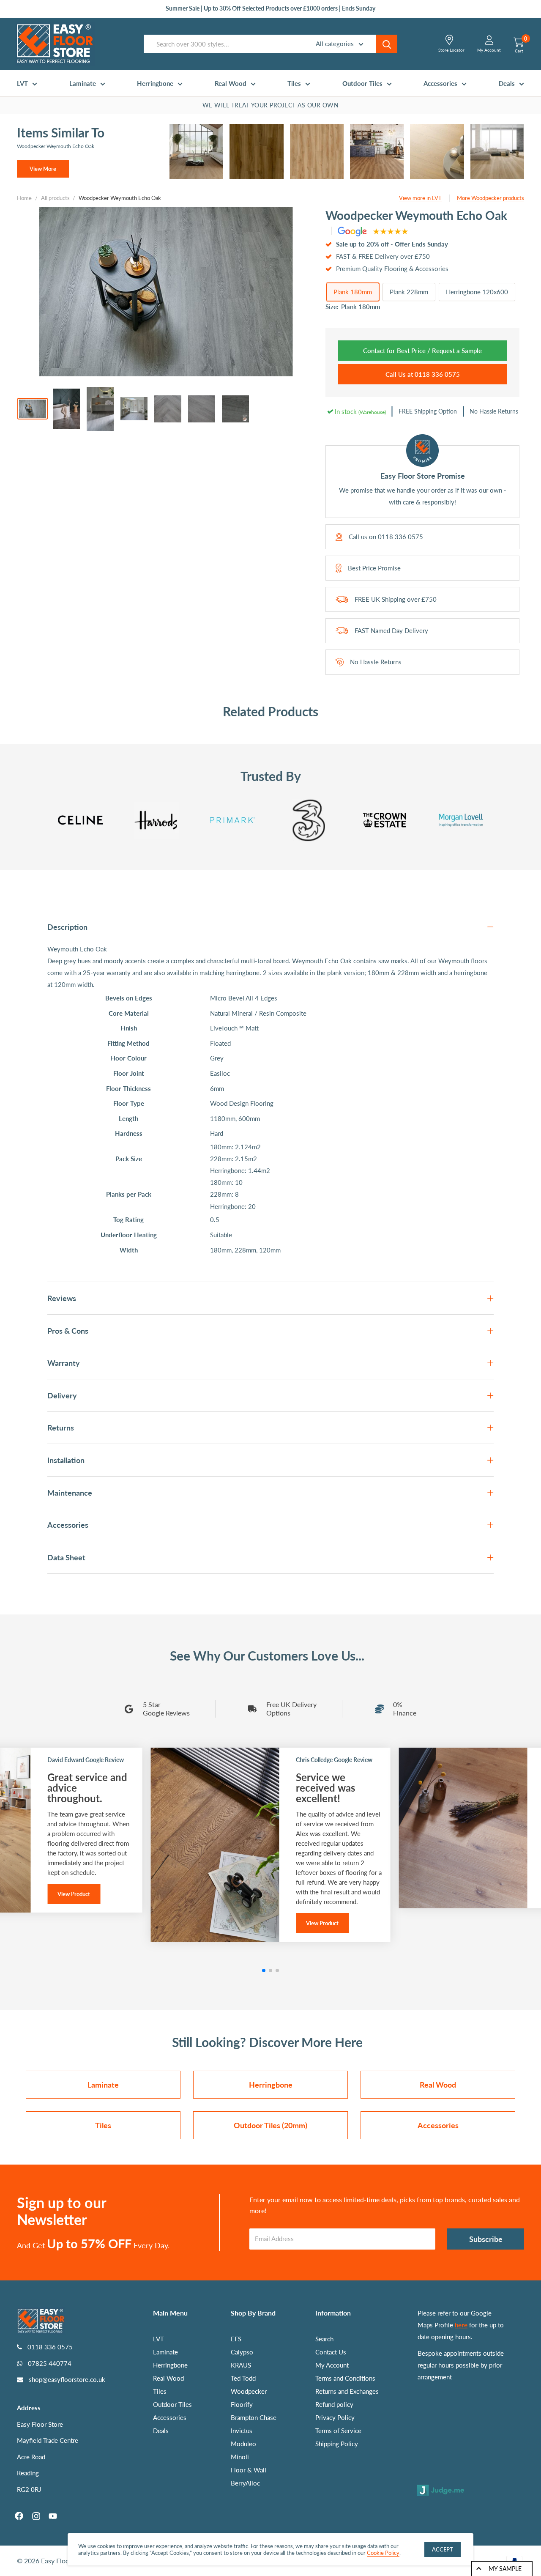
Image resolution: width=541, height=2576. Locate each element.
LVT (22, 83)
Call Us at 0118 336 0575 (423, 374)
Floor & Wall (249, 2470)
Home (24, 198)
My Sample (505, 2569)
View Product (74, 1894)
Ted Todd (243, 2378)
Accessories (440, 83)
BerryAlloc (245, 2483)
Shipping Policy (337, 2444)
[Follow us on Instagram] (36, 2516)
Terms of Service (338, 2431)
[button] (264, 1970)
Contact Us (331, 2352)
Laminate (83, 83)
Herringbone (155, 83)
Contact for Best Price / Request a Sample (422, 351)
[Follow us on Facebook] (19, 2516)
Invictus (242, 2431)
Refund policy (334, 2404)
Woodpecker (249, 2391)
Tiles (294, 83)
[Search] (387, 44)
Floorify (242, 2404)
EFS (236, 2339)
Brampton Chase (254, 2417)
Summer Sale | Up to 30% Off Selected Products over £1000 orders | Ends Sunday (270, 8)
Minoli (240, 2457)
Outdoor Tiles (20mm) (270, 2125)
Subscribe (486, 2239)
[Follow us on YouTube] (53, 2516)
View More (43, 169)
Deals (507, 83)
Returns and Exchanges (347, 2391)
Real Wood (231, 83)
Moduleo (243, 2444)
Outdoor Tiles (362, 83)
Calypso (242, 2352)
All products (55, 198)
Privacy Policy (335, 2417)
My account (489, 50)
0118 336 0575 (400, 537)
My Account (332, 2365)
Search (324, 2339)
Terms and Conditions (345, 2378)
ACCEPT (443, 2549)
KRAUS (241, 2365)
